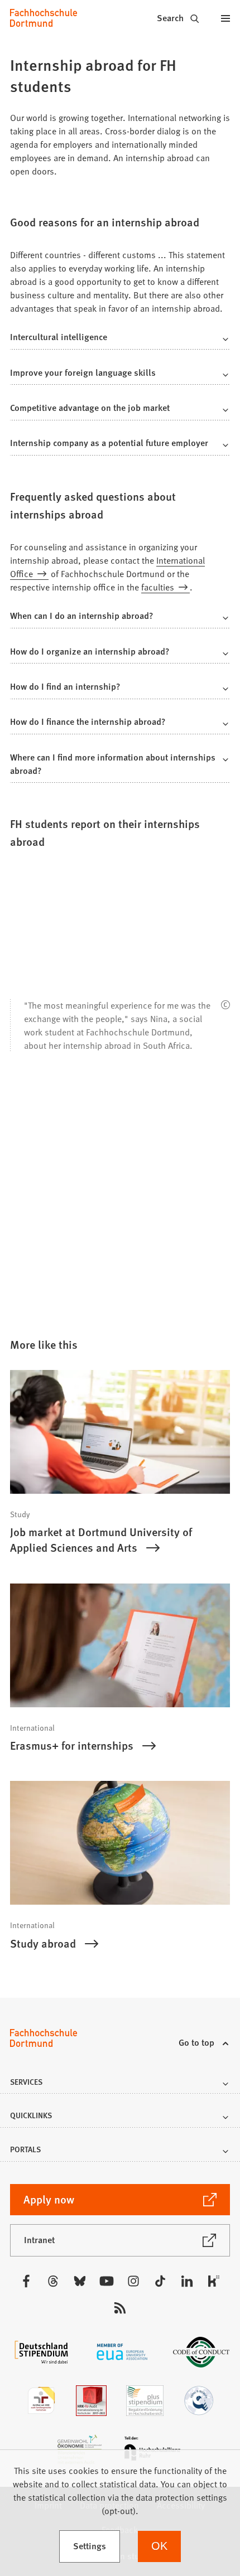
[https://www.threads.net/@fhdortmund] (53, 2281)
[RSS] (120, 2308)
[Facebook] (26, 2281)
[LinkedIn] (187, 2281)
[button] (120, 340)
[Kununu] (214, 2281)
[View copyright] (225, 1005)
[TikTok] (160, 2281)
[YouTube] (107, 2281)
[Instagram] (133, 2281)
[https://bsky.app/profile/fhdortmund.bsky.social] (80, 2281)
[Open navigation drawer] (226, 18)
